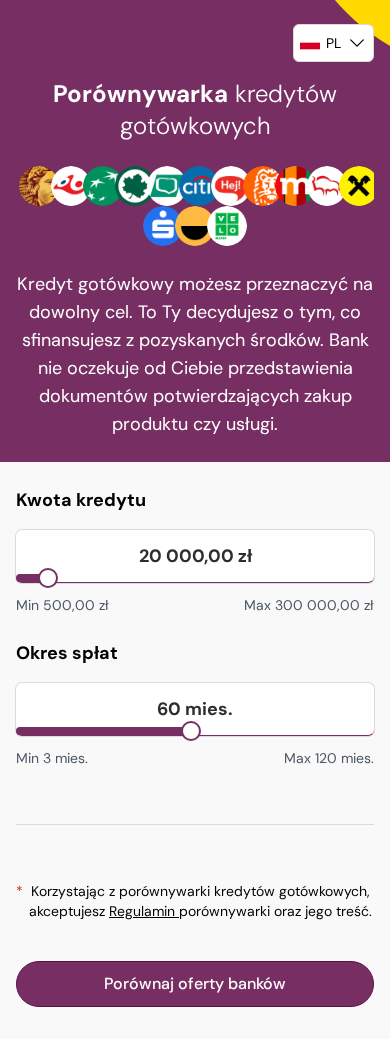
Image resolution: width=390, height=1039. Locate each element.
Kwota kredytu (81, 500)
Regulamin (144, 911)
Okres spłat (67, 653)
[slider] (48, 578)
